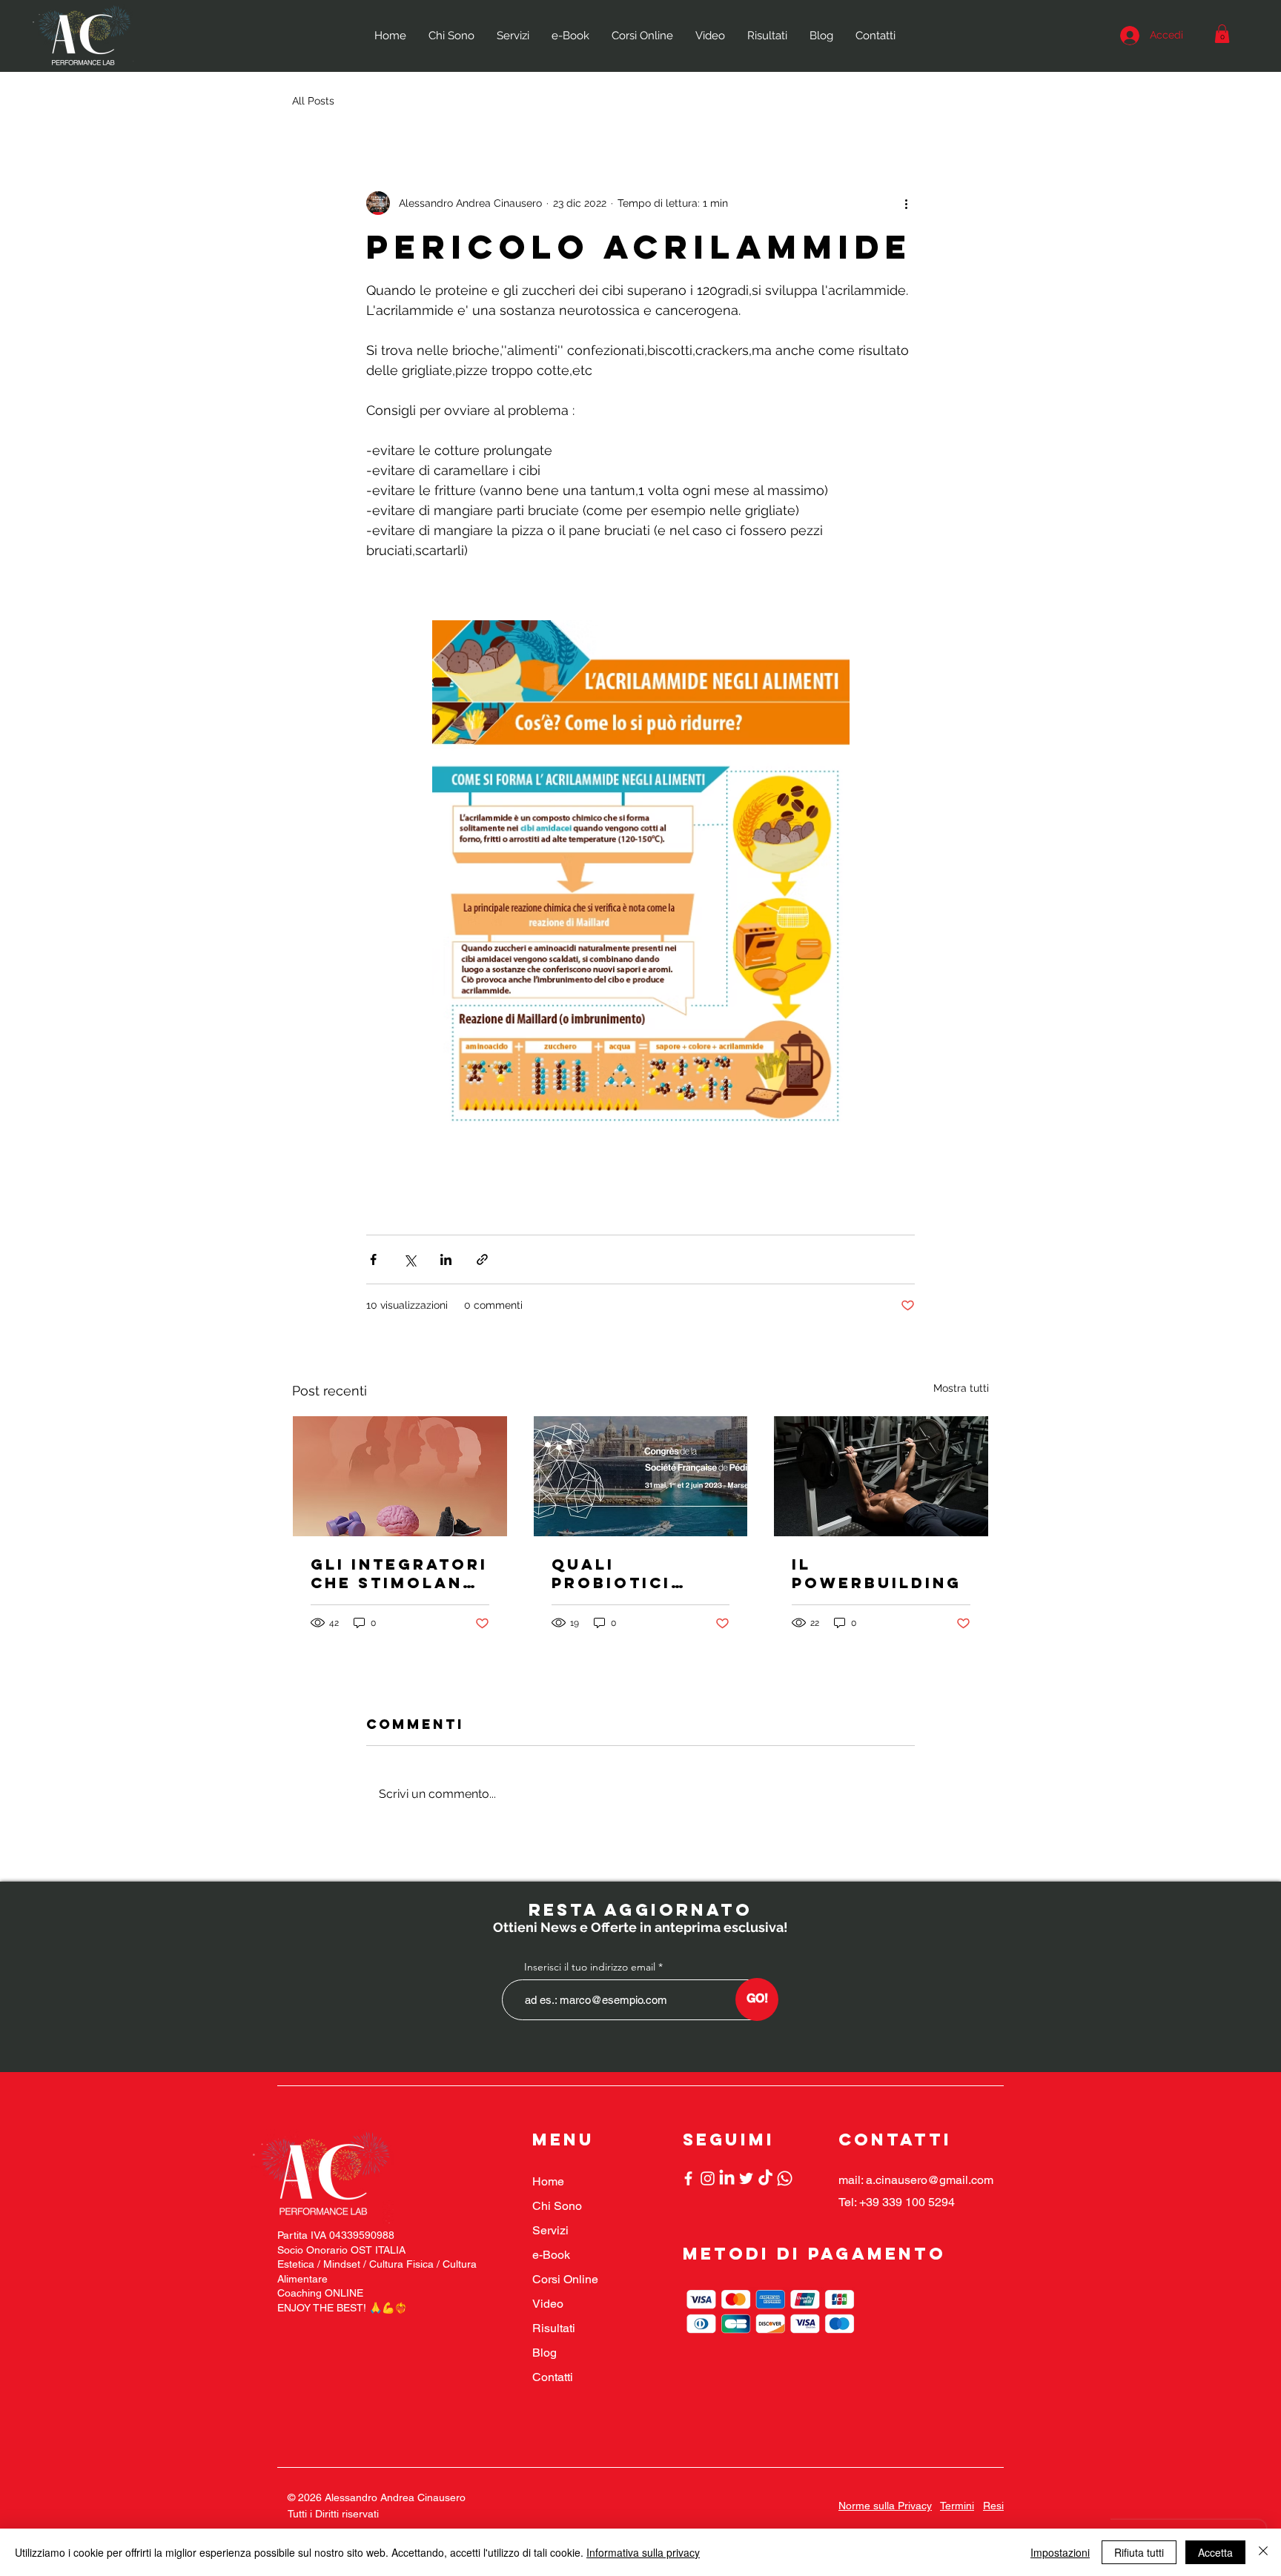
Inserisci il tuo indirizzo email (590, 1967)
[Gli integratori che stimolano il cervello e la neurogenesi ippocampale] (400, 1476)
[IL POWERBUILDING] (881, 1476)
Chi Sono (557, 2206)
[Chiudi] (1263, 2552)
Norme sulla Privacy (885, 2506)
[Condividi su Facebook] (373, 1259)
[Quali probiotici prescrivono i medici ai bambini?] (641, 1476)
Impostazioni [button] (1060, 2552)
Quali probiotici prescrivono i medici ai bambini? (631, 1573)
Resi (993, 2506)
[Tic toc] (765, 2178)
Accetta (1215, 2552)
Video (548, 2304)
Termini (957, 2506)
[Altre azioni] (906, 203)
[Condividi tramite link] (482, 1259)
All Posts (313, 101)
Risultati (554, 2328)
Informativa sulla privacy (643, 2552)
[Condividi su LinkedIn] (446, 1259)
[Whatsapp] (785, 2178)
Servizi (550, 2230)
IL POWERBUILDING (877, 1573)
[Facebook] (688, 2178)
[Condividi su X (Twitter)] (410, 1259)
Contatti (553, 2377)
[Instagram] (708, 2178)
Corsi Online (565, 2279)
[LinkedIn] (727, 2178)
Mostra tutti (961, 1388)
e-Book (551, 2255)
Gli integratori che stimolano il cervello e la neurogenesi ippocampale (399, 1573)
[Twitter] (746, 2178)
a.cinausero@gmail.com (930, 2180)
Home (548, 2181)
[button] (1222, 34)
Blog (544, 2353)
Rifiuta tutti (1139, 2552)
